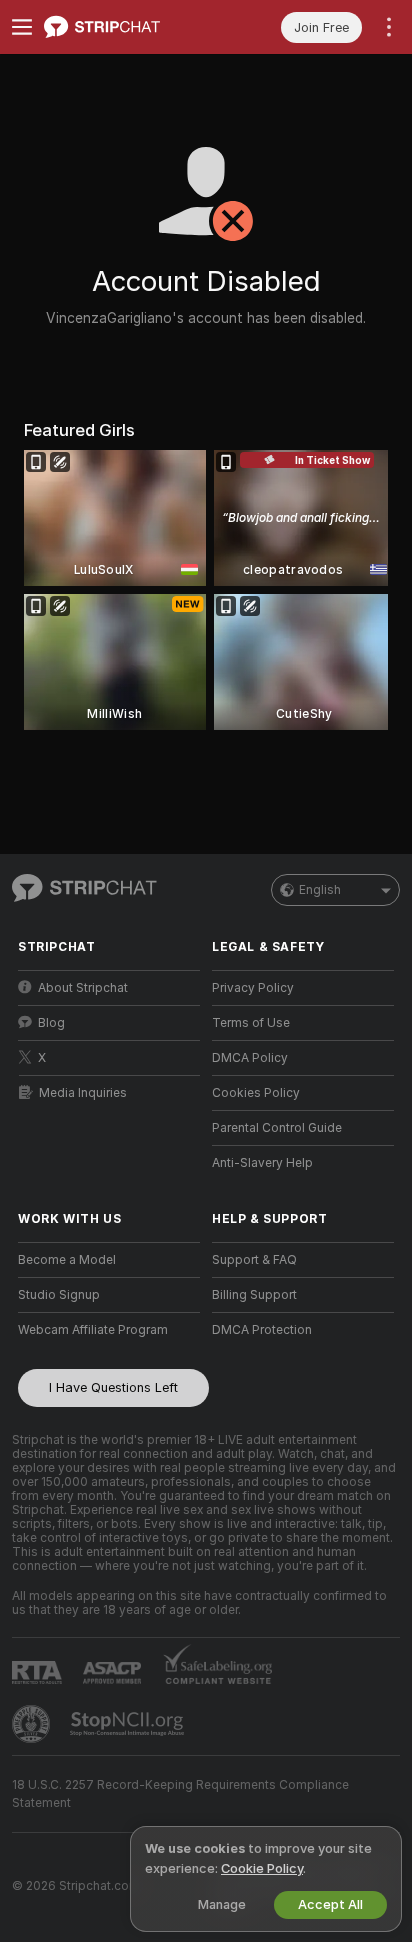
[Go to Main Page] (125, 27)
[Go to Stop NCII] (129, 1724)
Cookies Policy (256, 1093)
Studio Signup (59, 1295)
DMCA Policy (250, 1058)
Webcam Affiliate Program (93, 1330)
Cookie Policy (262, 1868)
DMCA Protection (262, 1330)
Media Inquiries (83, 1093)
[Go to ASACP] (114, 1673)
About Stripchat (83, 988)
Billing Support (254, 1295)
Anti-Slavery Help (262, 1163)
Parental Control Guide (277, 1128)
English (320, 890)
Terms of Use (251, 1023)
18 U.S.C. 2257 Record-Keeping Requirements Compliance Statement (180, 1794)
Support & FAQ (254, 1260)
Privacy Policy (253, 988)
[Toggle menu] (22, 27)
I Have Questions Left (113, 1387)
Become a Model (67, 1260)
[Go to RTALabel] (39, 1672)
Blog (51, 1023)
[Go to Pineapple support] (33, 1724)
